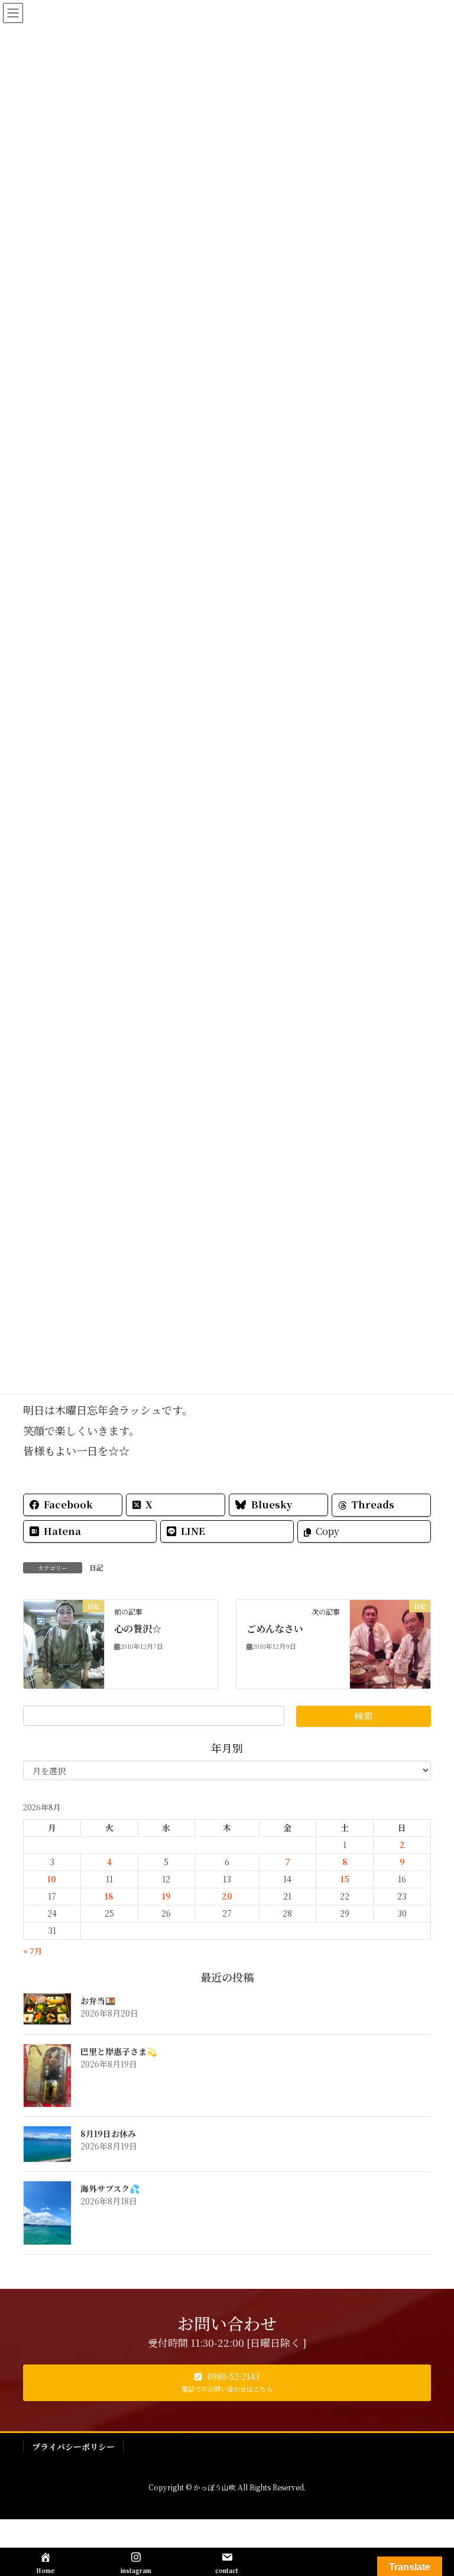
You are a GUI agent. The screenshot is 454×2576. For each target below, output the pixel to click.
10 (52, 1879)
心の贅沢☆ (138, 1629)
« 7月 (33, 1951)
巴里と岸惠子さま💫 (119, 2051)
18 (109, 1896)
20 (227, 1896)
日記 (96, 1567)
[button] (227, 2383)
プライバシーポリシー (73, 2447)
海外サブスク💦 (110, 2188)
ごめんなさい (275, 1629)
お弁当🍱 (98, 2001)
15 (345, 1879)
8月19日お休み (108, 2133)
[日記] (64, 1642)
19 (166, 1896)
